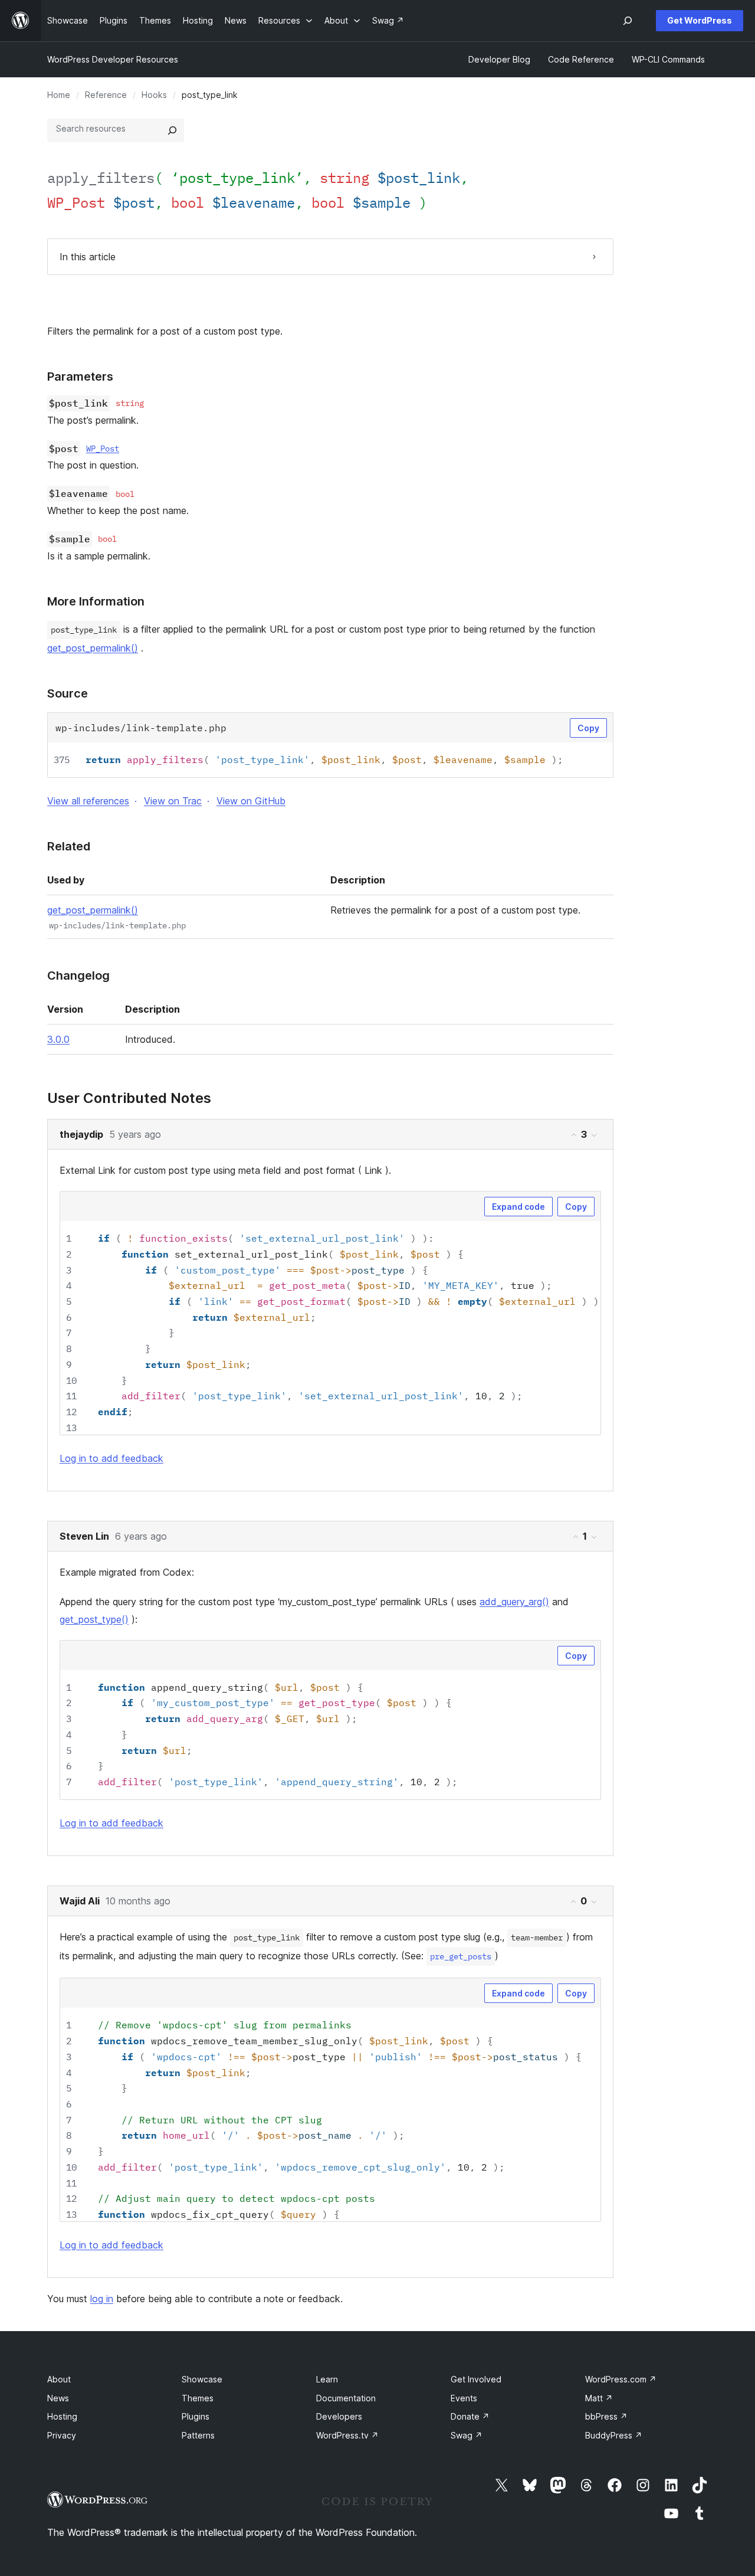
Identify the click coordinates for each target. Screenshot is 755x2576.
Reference (106, 95)
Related (69, 846)
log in (102, 2299)
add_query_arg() (514, 1602)
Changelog (78, 976)
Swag (467, 2435)
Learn (327, 2379)
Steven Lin (84, 1536)
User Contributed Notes (129, 1098)
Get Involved (476, 2379)
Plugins (196, 2416)
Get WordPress (700, 20)
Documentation (346, 2398)
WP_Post (103, 449)
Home (59, 95)
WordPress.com (621, 2379)
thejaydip (81, 1134)
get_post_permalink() (93, 648)
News (58, 2398)
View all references (88, 801)
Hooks (154, 95)
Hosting (62, 2416)
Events (464, 2398)
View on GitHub (251, 801)
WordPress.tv (347, 2435)
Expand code (518, 1207)
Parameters (80, 377)
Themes (198, 2398)
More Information (96, 601)
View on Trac (173, 801)
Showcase (202, 2379)
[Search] (172, 130)
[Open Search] (628, 21)
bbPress (606, 2416)
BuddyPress (614, 2435)
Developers (339, 2416)
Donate (470, 2416)
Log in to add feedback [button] (111, 1458)
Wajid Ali (80, 1901)
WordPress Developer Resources (113, 59)
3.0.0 (58, 1039)
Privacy (62, 2435)
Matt (599, 2398)
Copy (588, 728)
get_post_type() (94, 1619)
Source (68, 693)
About (59, 2379)
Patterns (198, 2435)
